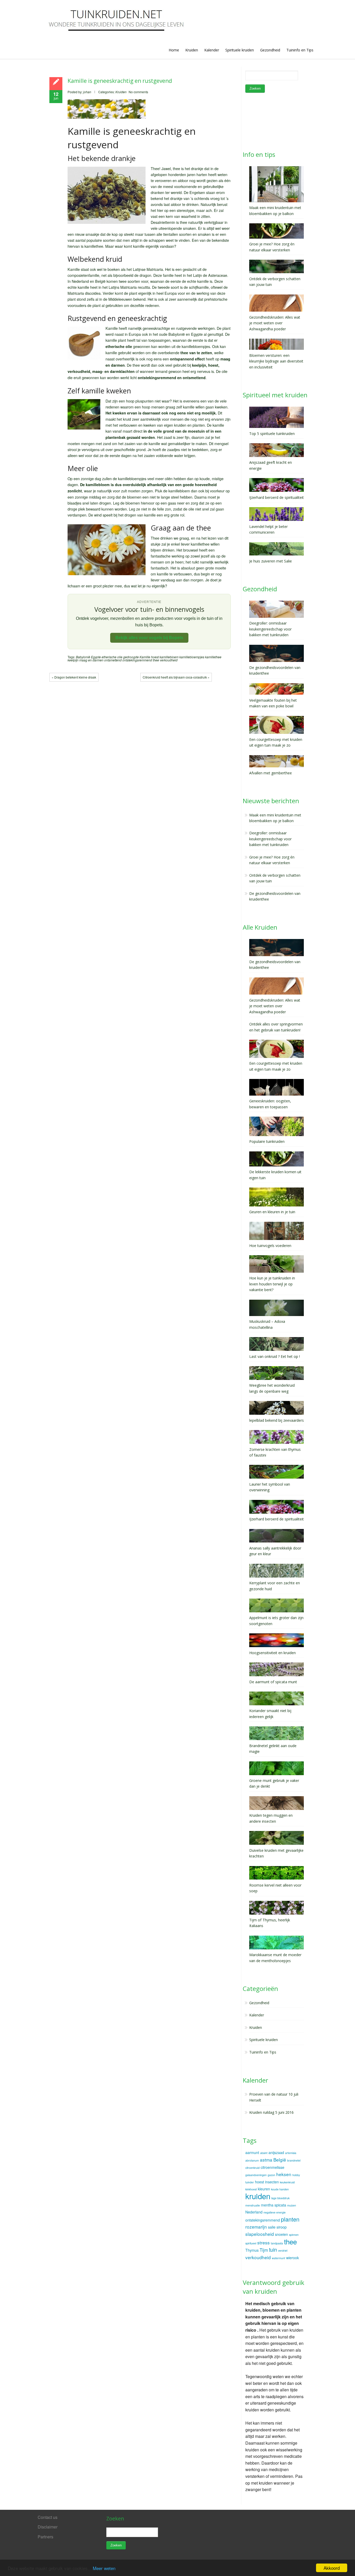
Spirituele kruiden (240, 50)
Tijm (264, 2250)
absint (264, 2153)
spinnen (294, 2235)
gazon (271, 2175)
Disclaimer (48, 2527)
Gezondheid (270, 50)
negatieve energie (275, 2212)
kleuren (264, 2189)
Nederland (254, 2212)
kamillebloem (169, 657)
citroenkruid (252, 2168)
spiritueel (251, 2243)
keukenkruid (287, 2182)
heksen (284, 2174)
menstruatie (253, 2205)
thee (156, 660)
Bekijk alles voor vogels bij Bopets (149, 638)
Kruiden (192, 50)
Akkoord (332, 2568)
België (280, 2160)
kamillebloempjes (192, 657)
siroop (282, 2227)
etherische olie (112, 657)
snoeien (281, 2234)
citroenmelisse (272, 2167)
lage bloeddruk (280, 2198)
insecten (272, 2182)
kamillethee (213, 657)
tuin (273, 2250)
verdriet (283, 2250)
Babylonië (83, 657)
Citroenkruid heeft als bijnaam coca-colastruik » (176, 677)
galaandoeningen (256, 2175)
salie (272, 2227)
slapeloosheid (260, 2234)
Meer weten (104, 2568)
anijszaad (276, 2152)
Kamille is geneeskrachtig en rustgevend (120, 81)
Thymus (252, 2250)
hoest (155, 657)
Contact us (48, 2517)
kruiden (258, 2196)
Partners (45, 2537)
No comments (138, 92)
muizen (292, 2205)
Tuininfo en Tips (300, 50)
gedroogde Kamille (137, 657)
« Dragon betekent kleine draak (74, 677)
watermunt (278, 2258)
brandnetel (294, 2160)
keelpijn (73, 660)
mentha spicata (274, 2205)
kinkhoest (251, 2189)
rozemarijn (256, 2227)
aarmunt (252, 2152)
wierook (292, 2258)
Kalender (212, 50)
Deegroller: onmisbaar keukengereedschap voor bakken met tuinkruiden (270, 839)
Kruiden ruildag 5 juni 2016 (271, 2112)
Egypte (96, 657)
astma (266, 2160)
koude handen (280, 2189)
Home (174, 50)
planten (290, 2219)
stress (264, 2242)
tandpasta (277, 2243)
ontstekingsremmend (137, 660)
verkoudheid (169, 660)
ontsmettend (113, 660)
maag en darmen (91, 660)
